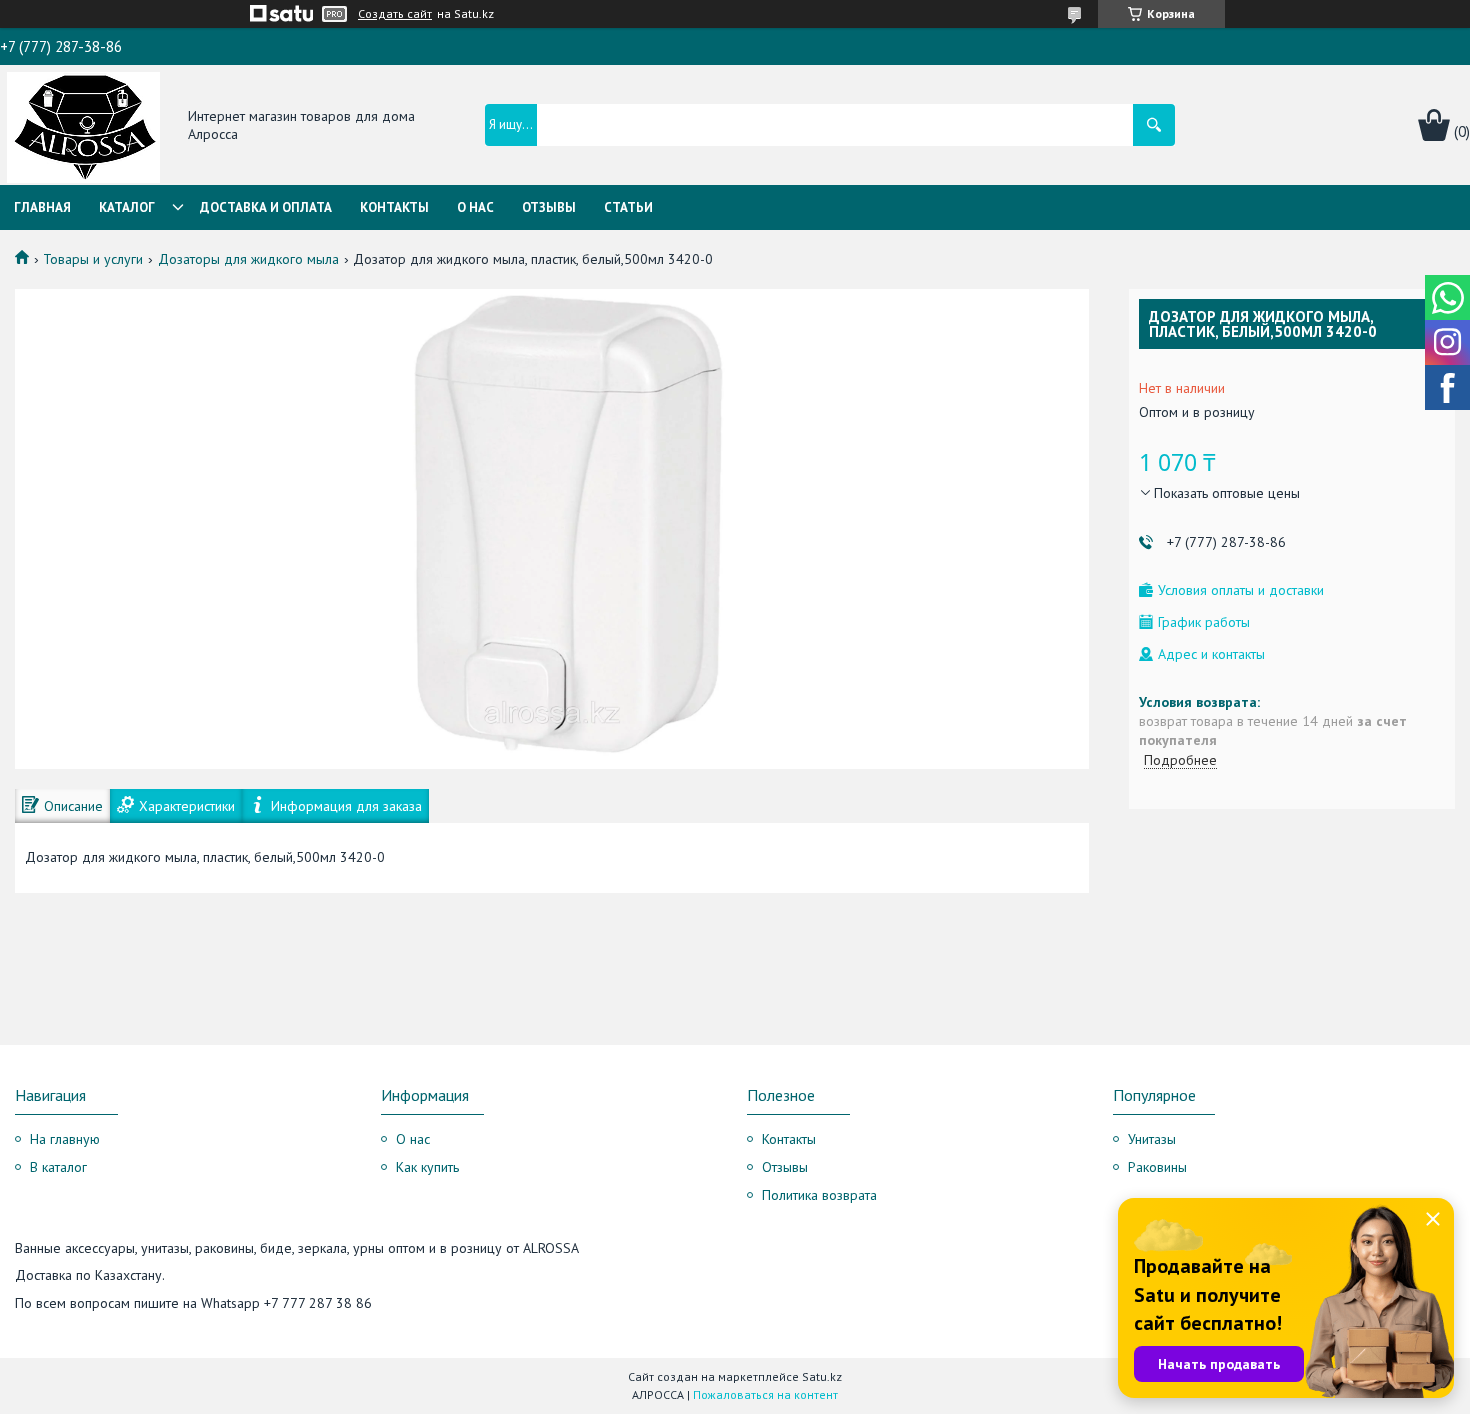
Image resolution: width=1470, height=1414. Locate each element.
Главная (42, 207)
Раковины (1157, 1167)
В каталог (58, 1167)
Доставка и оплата (266, 207)
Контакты (394, 207)
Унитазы (1152, 1139)
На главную (65, 1139)
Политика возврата (819, 1195)
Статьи (628, 207)
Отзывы (549, 207)
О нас (475, 207)
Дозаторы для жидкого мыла (248, 259)
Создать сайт (395, 14)
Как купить (427, 1167)
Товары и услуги (93, 259)
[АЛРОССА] (83, 126)
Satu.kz (822, 1376)
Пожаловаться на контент (765, 1394)
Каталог (127, 207)
